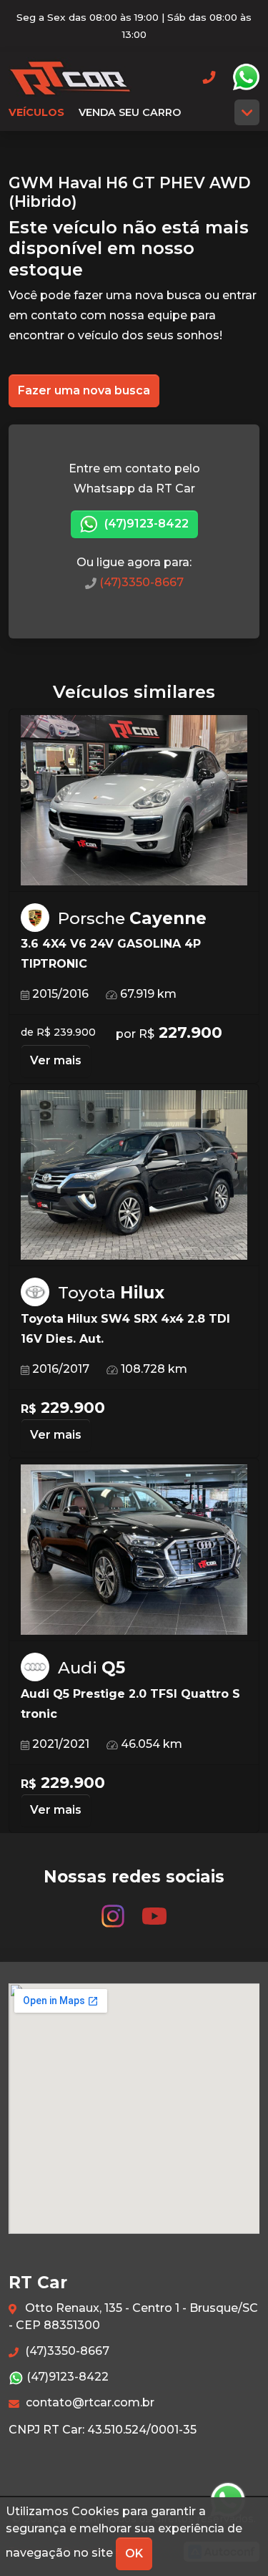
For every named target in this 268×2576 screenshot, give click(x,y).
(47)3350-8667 (140, 582)
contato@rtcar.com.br (89, 2402)
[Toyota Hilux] (134, 1176)
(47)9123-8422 (145, 524)
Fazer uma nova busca (84, 390)
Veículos (36, 112)
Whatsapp (246, 77)
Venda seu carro (130, 112)
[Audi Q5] (134, 1550)
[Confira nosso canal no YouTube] (154, 1909)
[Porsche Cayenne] (134, 801)
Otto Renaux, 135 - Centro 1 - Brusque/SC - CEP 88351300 (133, 2317)
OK (134, 2553)
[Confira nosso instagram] (114, 1909)
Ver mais (56, 1060)
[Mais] (247, 112)
